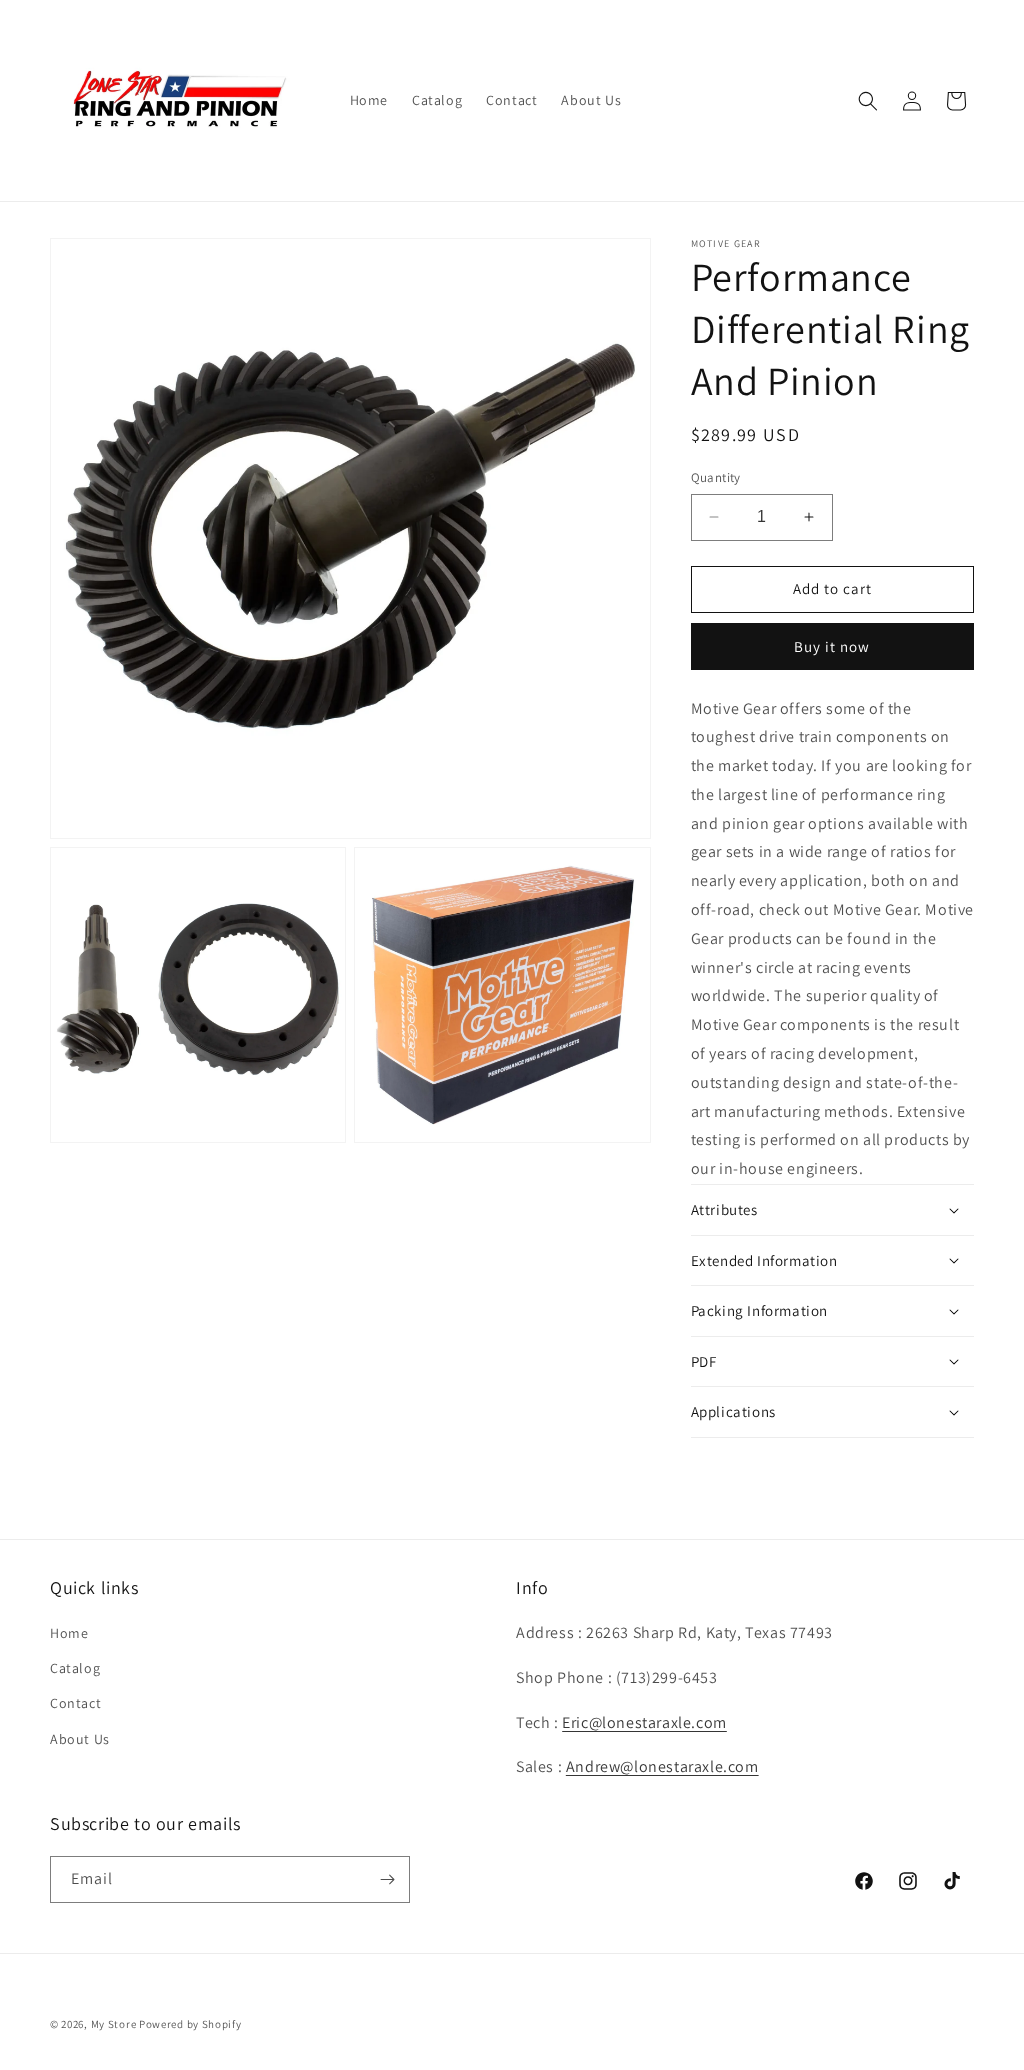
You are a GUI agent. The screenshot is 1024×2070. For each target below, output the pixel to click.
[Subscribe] (387, 1879)
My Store (114, 2024)
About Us (80, 1739)
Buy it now (832, 646)
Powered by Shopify (190, 2024)
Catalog (75, 1668)
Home (69, 1633)
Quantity (716, 477)
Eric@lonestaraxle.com (644, 1722)
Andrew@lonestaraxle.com (662, 1766)
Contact (75, 1703)
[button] (868, 101)
